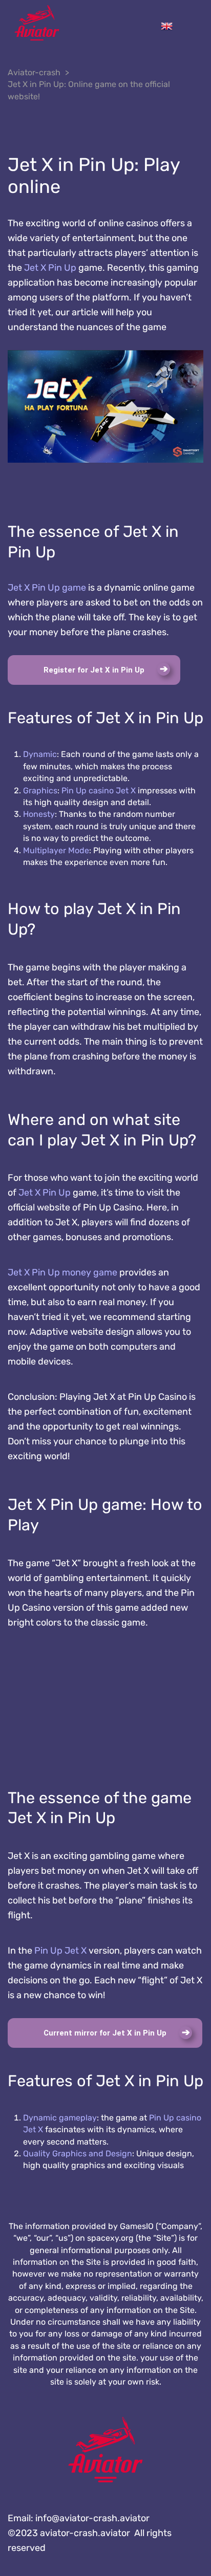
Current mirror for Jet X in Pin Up (105, 2033)
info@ (92, 2518)
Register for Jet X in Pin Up (94, 670)
